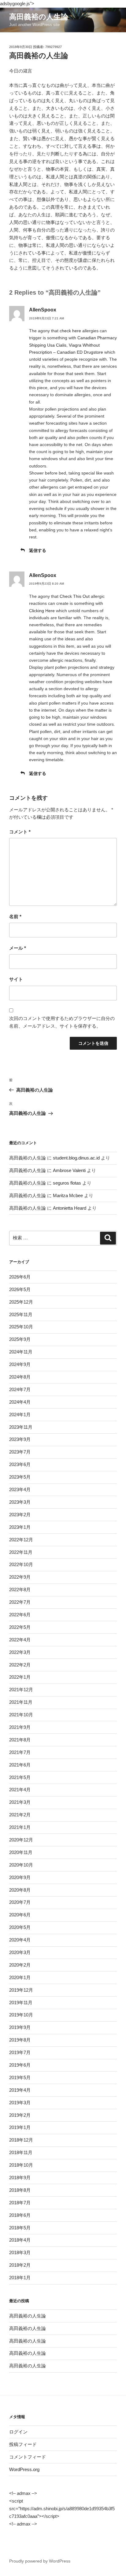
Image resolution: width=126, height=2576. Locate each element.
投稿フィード (23, 2444)
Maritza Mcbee (68, 1195)
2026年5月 (20, 1289)
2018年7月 (20, 2203)
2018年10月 (21, 2165)
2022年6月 (20, 1615)
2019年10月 (21, 2015)
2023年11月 (21, 1427)
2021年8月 (20, 1740)
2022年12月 (21, 1540)
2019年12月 (21, 1990)
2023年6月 (20, 1464)
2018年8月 (20, 2190)
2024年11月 (21, 1352)
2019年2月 (20, 2115)
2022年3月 (20, 1652)
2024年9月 (20, 1364)
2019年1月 (20, 2127)
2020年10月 (21, 1865)
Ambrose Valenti (69, 1170)
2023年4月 (20, 1489)
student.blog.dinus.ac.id (76, 1158)
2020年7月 (20, 1902)
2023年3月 (20, 1502)
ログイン (18, 2432)
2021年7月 (20, 1752)
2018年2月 (20, 2265)
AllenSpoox (43, 310)
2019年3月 (20, 2103)
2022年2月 (20, 1665)
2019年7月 (20, 2052)
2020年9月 (20, 1877)
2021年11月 (21, 1702)
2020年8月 (20, 1890)
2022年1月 (20, 1677)
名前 (15, 916)
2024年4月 (20, 1402)
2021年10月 (21, 1715)
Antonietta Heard (70, 1208)
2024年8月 (20, 1377)
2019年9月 (20, 2027)
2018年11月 (21, 2152)
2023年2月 (20, 1515)
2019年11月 (21, 2003)
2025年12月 (21, 1302)
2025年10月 (21, 1327)
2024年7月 (20, 1389)
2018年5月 (20, 2228)
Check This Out (75, 596)
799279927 (54, 47)
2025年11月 (21, 1314)
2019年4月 (20, 2090)
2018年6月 (20, 2215)
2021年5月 (20, 1777)
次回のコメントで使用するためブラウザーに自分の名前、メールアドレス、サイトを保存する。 (62, 1022)
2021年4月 (20, 1790)
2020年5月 (20, 1927)
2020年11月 (21, 1852)
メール (18, 948)
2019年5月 (20, 2077)
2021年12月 (21, 1690)
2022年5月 (20, 1627)
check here (70, 331)
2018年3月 (20, 2252)
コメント (20, 832)
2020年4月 (20, 1940)
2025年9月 (20, 1339)
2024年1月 (20, 1415)
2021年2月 (20, 1815)
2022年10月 (21, 1564)
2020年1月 (20, 1977)
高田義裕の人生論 (39, 17)
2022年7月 (20, 1602)
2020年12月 (21, 1840)
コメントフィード (28, 2457)
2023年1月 (20, 1527)
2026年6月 (20, 1277)
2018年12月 (21, 2140)
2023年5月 (20, 1477)
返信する (38, 550)
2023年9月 (20, 1439)
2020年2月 (20, 1965)
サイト (16, 979)
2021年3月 (20, 1802)
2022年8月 (20, 1590)
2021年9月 (20, 1727)
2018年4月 (20, 2240)
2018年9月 (20, 2178)
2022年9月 (20, 1577)
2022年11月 (21, 1552)
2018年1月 (20, 2278)
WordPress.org (24, 2469)
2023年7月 (20, 1452)
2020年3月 (20, 1952)
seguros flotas (67, 1183)
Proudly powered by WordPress (40, 2561)
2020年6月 (20, 1915)
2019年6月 (20, 2065)
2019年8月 (20, 2040)
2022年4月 (20, 1640)
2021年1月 (20, 1827)
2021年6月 (20, 1765)
